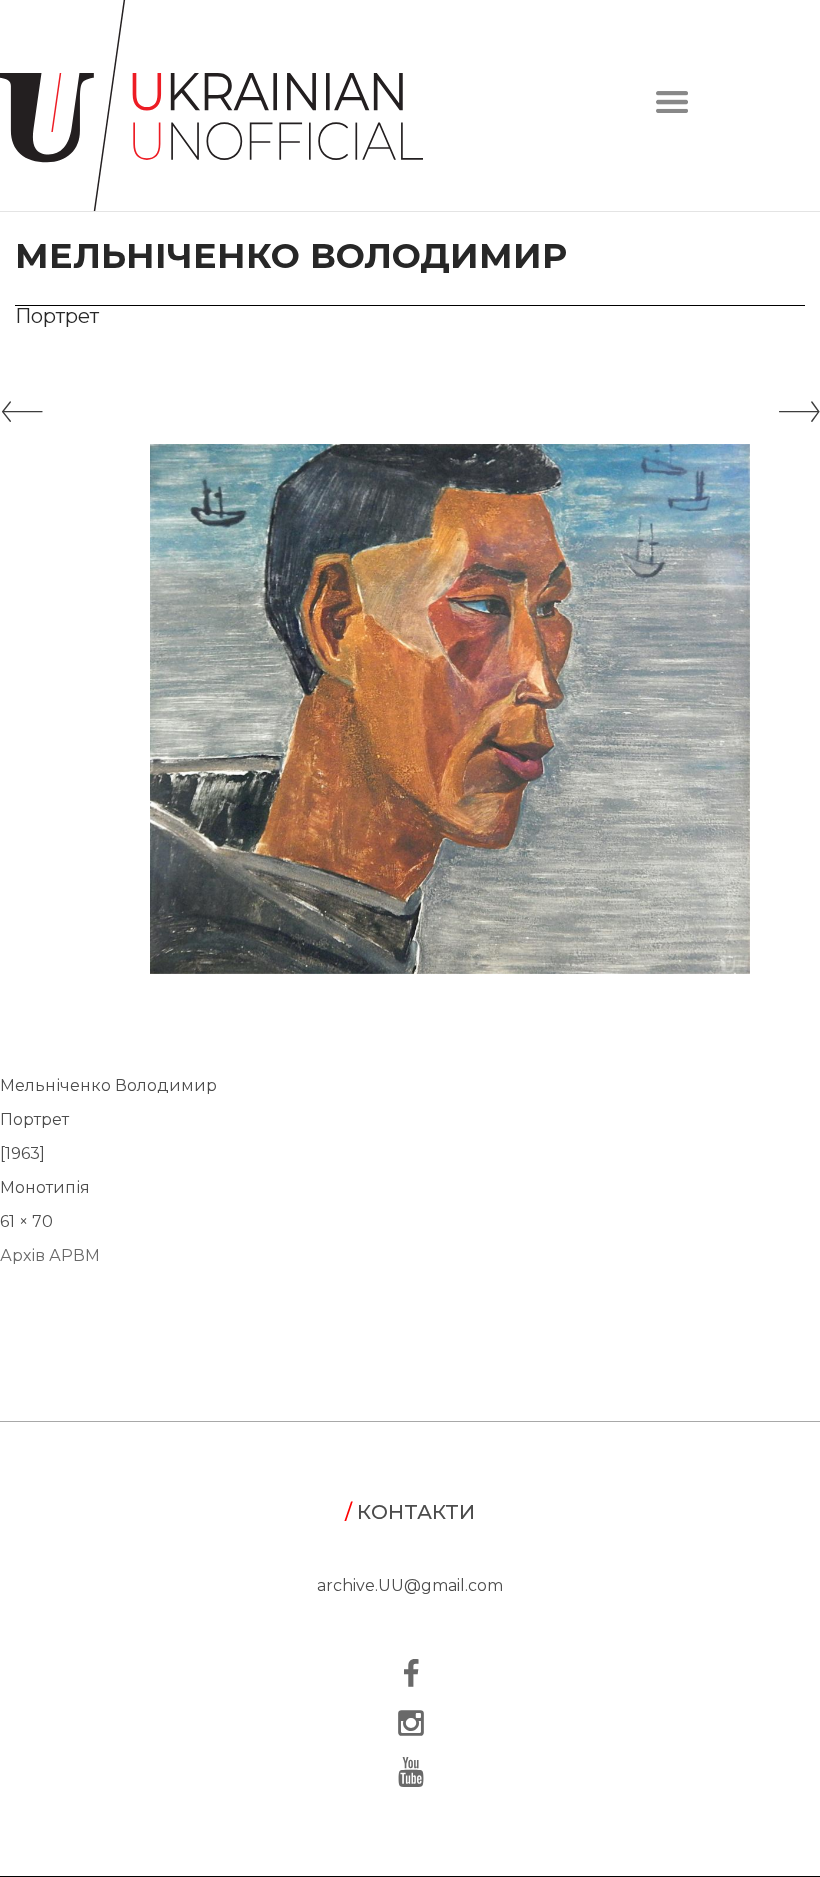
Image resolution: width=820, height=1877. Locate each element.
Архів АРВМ (50, 1255)
